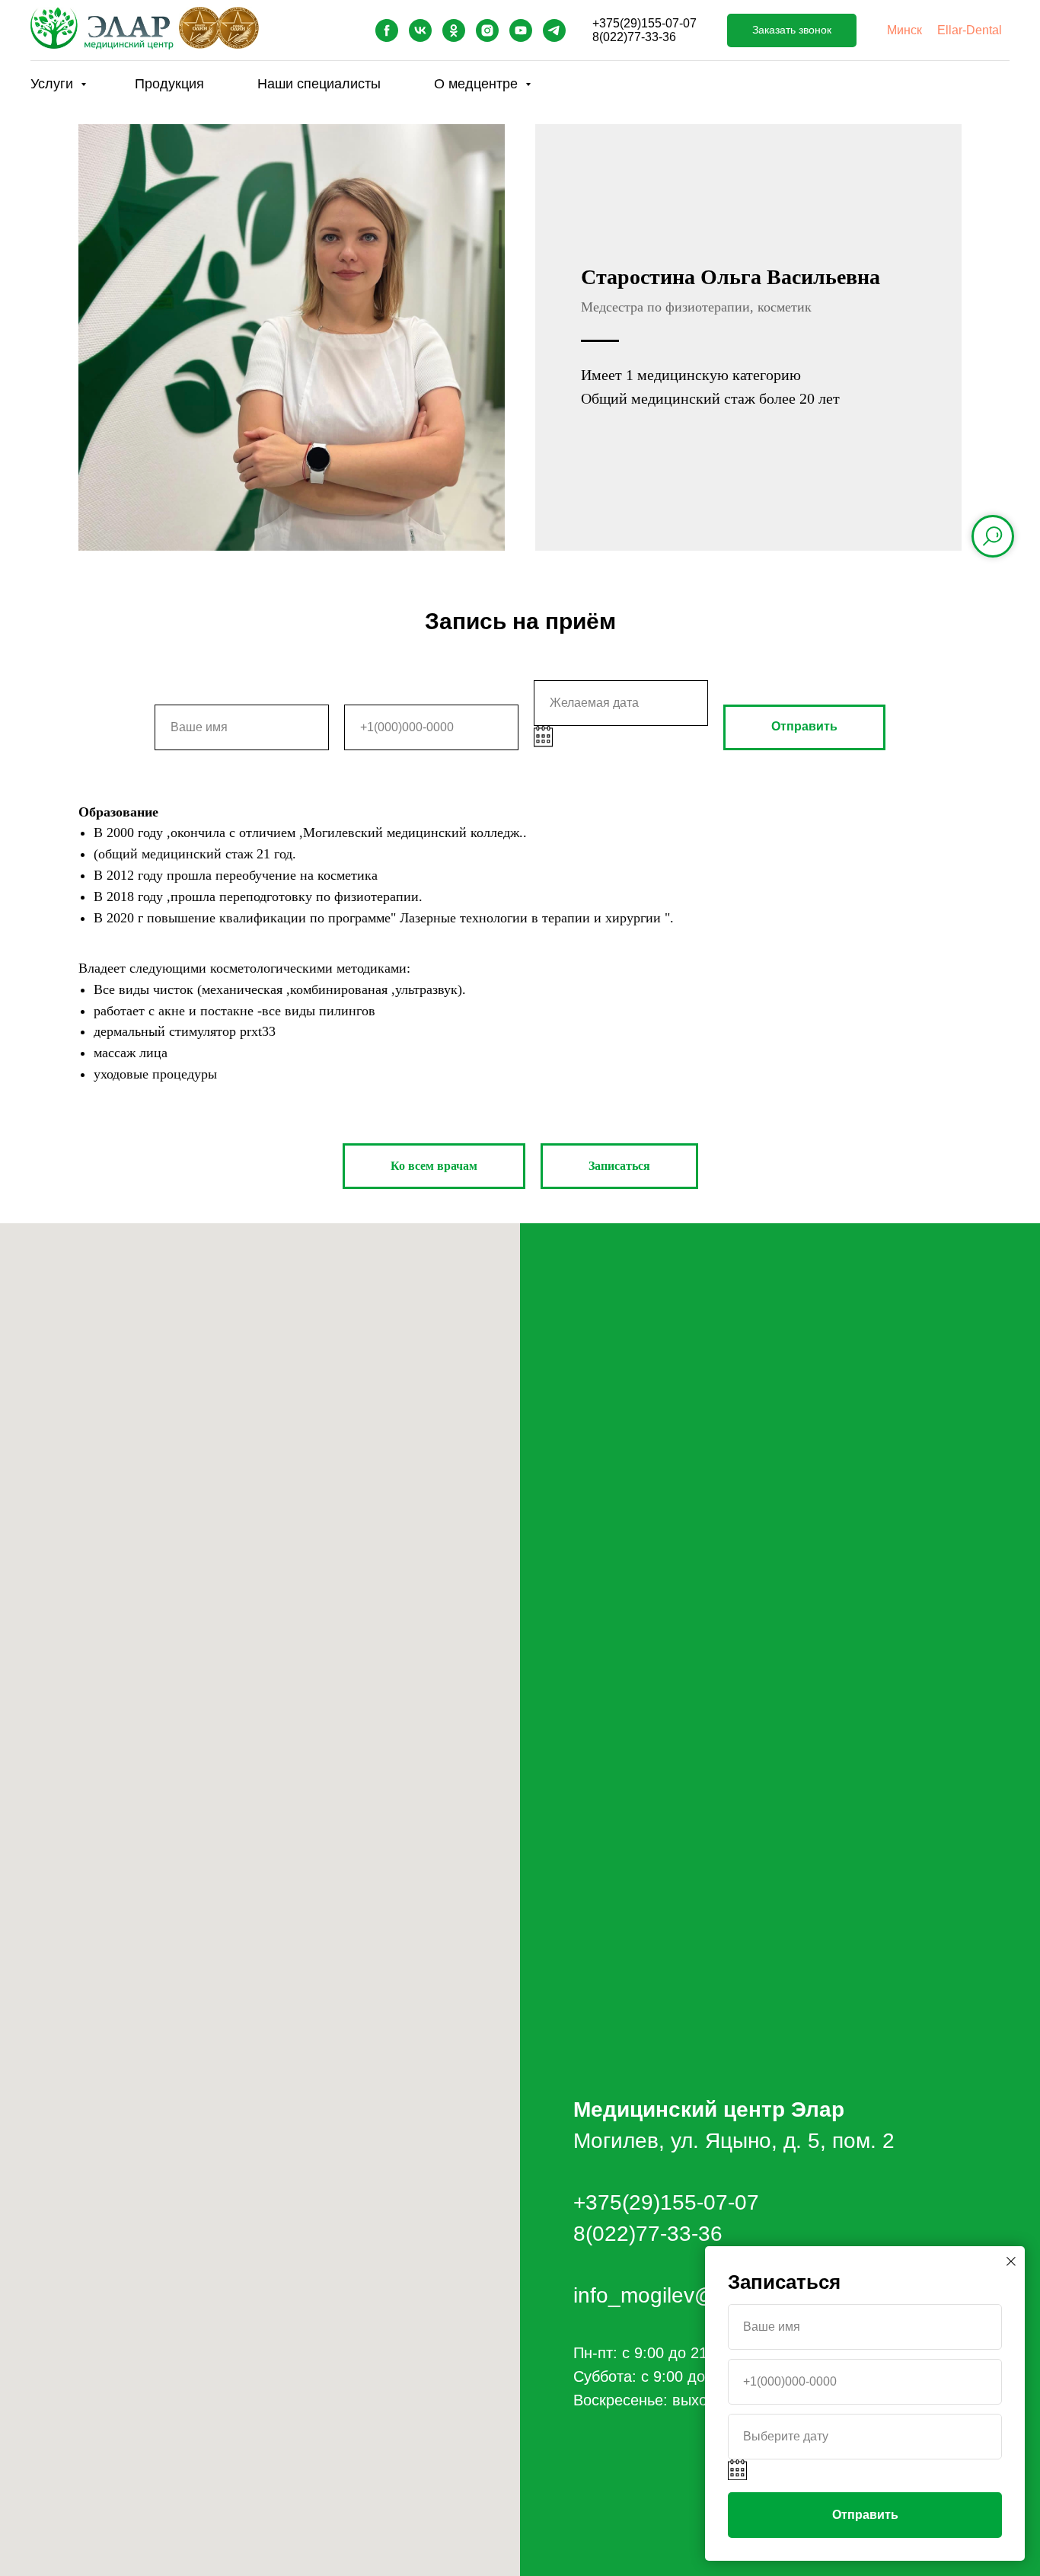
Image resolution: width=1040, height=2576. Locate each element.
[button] (792, 31)
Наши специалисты (319, 84)
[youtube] (521, 30)
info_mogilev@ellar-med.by (703, 2295)
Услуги (54, 84)
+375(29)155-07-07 (644, 23)
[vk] (420, 30)
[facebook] (387, 30)
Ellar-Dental (970, 30)
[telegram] (554, 30)
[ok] (454, 30)
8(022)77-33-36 (634, 37)
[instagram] (487, 30)
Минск (904, 30)
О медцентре (478, 84)
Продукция (169, 84)
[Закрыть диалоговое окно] (1011, 2261)
